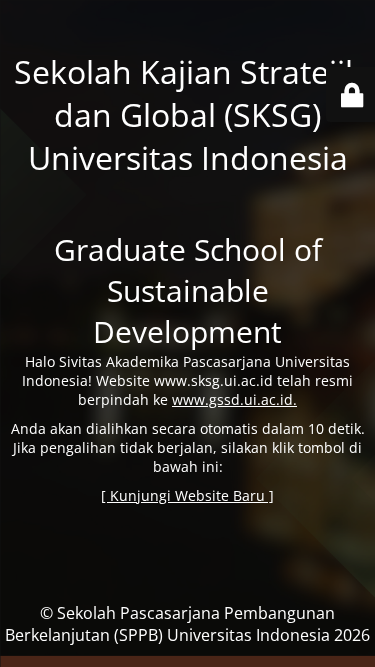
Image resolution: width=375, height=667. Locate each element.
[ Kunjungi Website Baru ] (187, 495)
